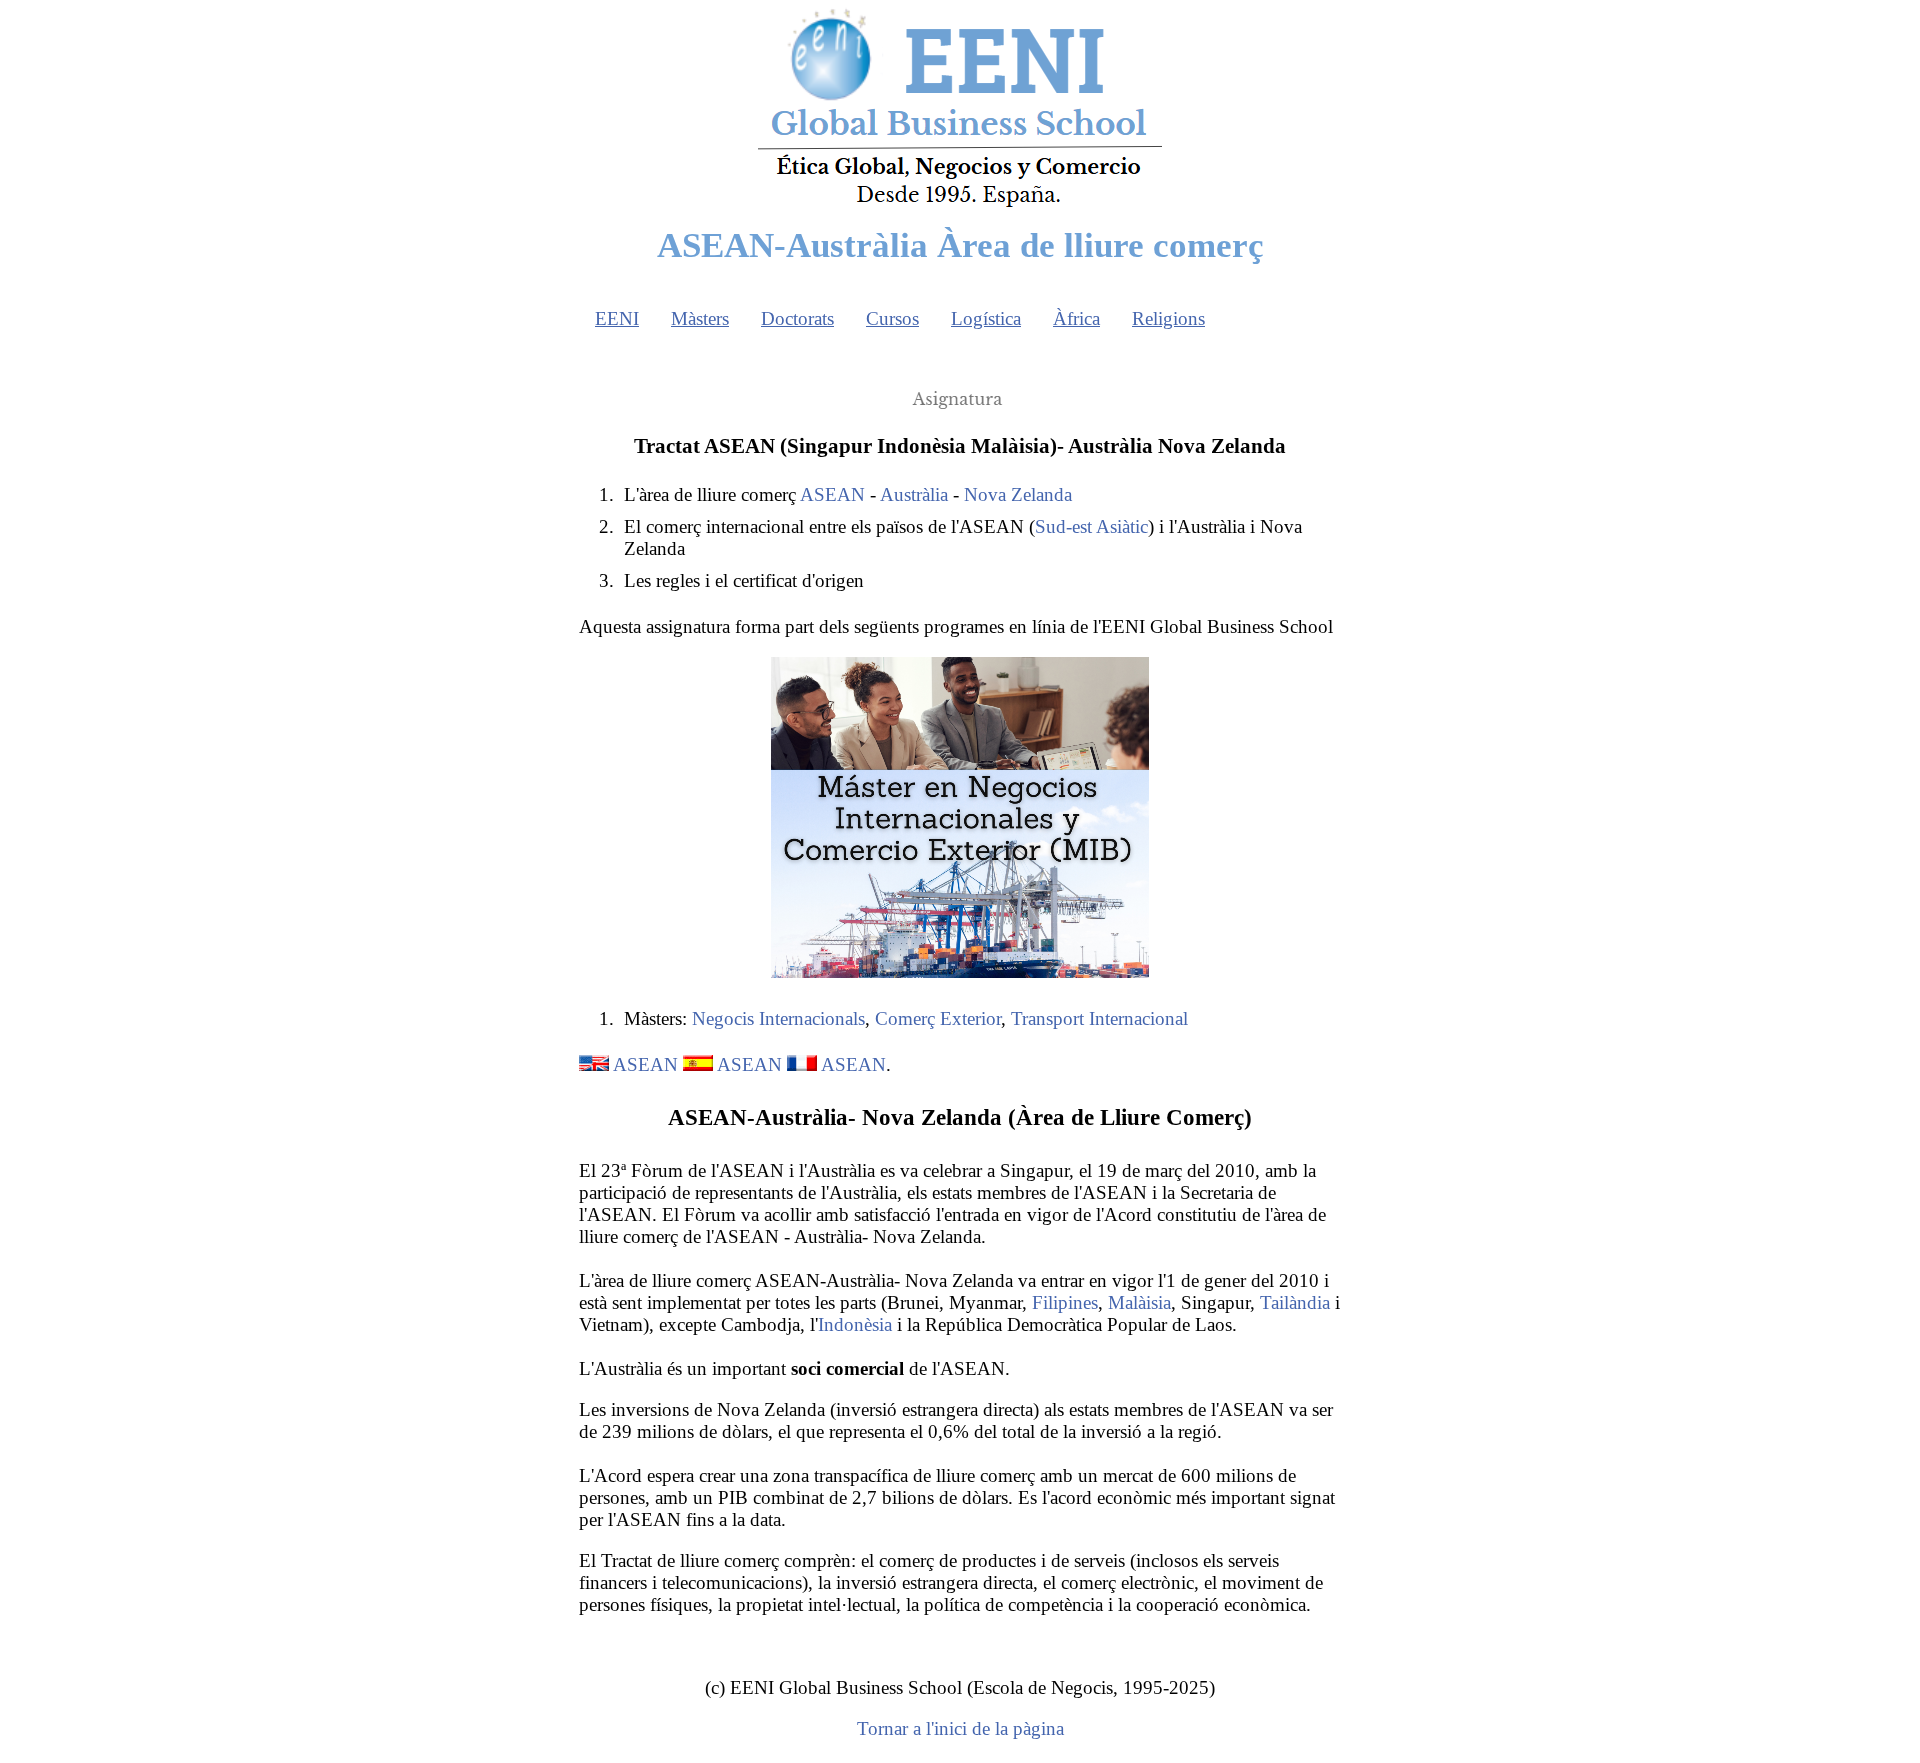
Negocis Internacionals (778, 1018)
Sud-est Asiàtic (1091, 526)
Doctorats (797, 318)
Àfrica (1076, 318)
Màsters (700, 318)
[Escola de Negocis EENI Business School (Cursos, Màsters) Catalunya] (960, 205)
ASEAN (832, 494)
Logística (986, 318)
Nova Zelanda (1018, 494)
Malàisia (1139, 1302)
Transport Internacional (1099, 1018)
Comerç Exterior (938, 1018)
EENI (617, 318)
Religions (1168, 318)
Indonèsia (855, 1324)
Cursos (892, 318)
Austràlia (914, 494)
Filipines (1065, 1302)
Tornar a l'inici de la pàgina (960, 1728)
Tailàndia (1295, 1302)
